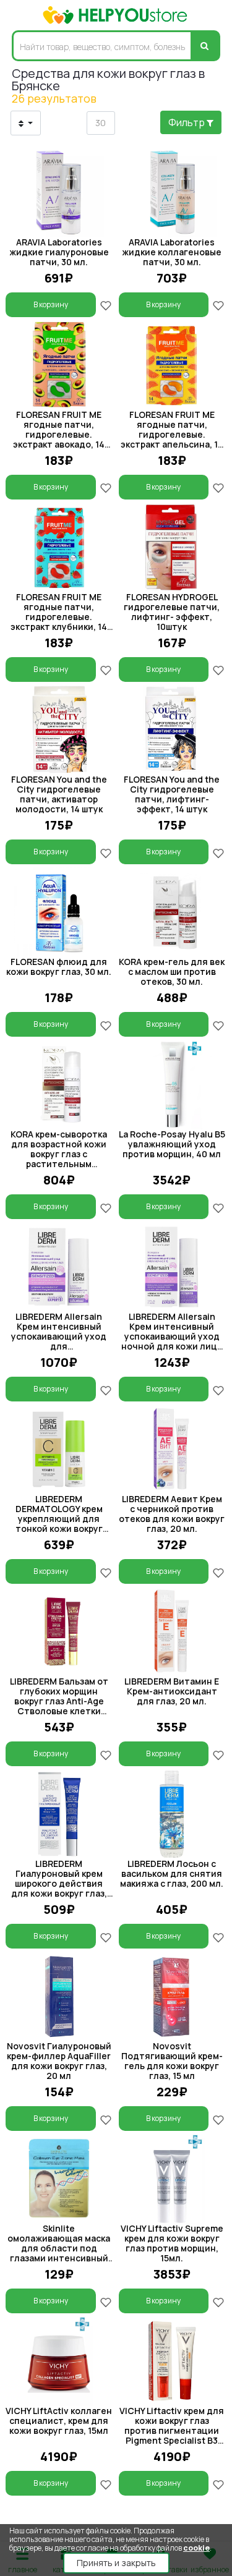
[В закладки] (106, 304)
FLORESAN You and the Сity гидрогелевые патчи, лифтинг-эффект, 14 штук (172, 794)
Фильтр (187, 122)
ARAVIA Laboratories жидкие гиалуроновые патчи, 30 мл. (59, 252)
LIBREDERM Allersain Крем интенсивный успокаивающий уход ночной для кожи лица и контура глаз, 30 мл (172, 1336)
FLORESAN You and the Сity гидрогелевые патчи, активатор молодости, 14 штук (59, 794)
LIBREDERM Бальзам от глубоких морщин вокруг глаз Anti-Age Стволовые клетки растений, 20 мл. (59, 1701)
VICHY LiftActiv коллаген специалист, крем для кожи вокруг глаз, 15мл (59, 2421)
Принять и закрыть (116, 2563)
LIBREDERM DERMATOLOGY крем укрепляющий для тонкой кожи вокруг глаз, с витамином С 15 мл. (59, 1524)
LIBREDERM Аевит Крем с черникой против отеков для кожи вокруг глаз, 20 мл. (172, 1514)
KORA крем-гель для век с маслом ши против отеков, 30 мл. (172, 971)
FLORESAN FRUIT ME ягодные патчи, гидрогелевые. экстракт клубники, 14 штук (59, 617)
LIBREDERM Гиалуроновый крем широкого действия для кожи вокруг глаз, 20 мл (59, 1883)
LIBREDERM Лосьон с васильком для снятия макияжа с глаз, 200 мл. (172, 1873)
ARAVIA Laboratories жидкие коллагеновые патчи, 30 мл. (172, 252)
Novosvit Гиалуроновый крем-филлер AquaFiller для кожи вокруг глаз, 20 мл (59, 2061)
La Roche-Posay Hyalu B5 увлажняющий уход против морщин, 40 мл (172, 1144)
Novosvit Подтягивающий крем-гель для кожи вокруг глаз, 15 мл (172, 2061)
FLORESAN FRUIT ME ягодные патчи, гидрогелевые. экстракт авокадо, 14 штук (59, 434)
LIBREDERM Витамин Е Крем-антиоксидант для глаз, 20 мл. (172, 1691)
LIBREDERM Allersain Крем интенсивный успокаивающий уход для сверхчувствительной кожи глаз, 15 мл (59, 1341)
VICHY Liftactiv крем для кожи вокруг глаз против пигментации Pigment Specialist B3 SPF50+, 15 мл (172, 2430)
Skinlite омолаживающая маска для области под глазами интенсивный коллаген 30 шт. (59, 2248)
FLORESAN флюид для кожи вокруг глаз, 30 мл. (59, 967)
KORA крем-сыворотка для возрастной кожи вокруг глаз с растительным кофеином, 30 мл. (59, 1154)
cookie (196, 2548)
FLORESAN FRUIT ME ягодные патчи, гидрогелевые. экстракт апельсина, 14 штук (172, 434)
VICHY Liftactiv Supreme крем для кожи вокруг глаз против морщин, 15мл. (172, 2243)
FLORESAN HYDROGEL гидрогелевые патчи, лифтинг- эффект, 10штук (172, 612)
